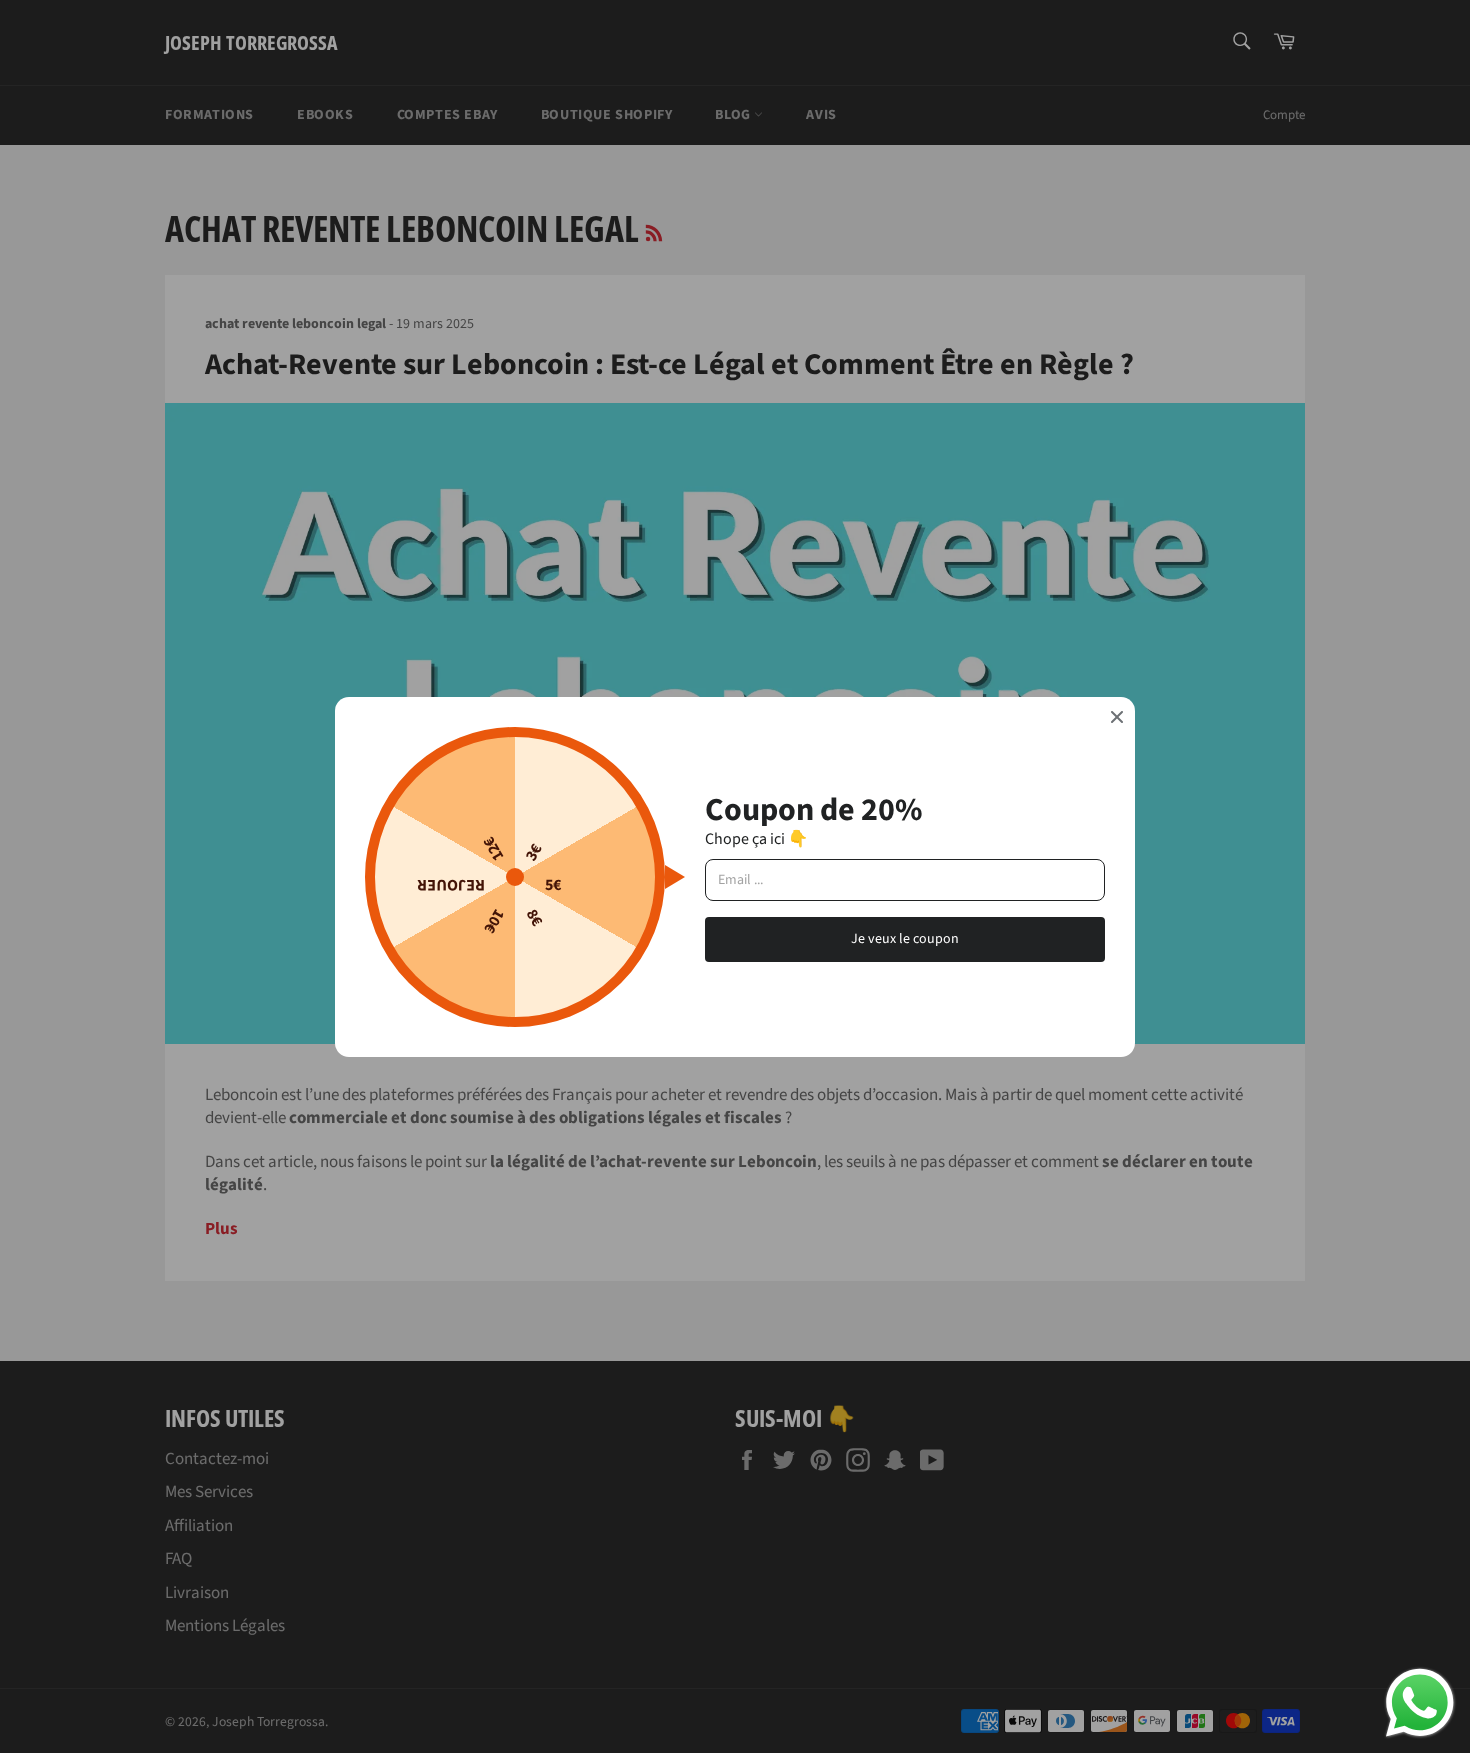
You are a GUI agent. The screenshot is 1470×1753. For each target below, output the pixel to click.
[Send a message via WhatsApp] (1420, 1703)
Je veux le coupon (905, 939)
